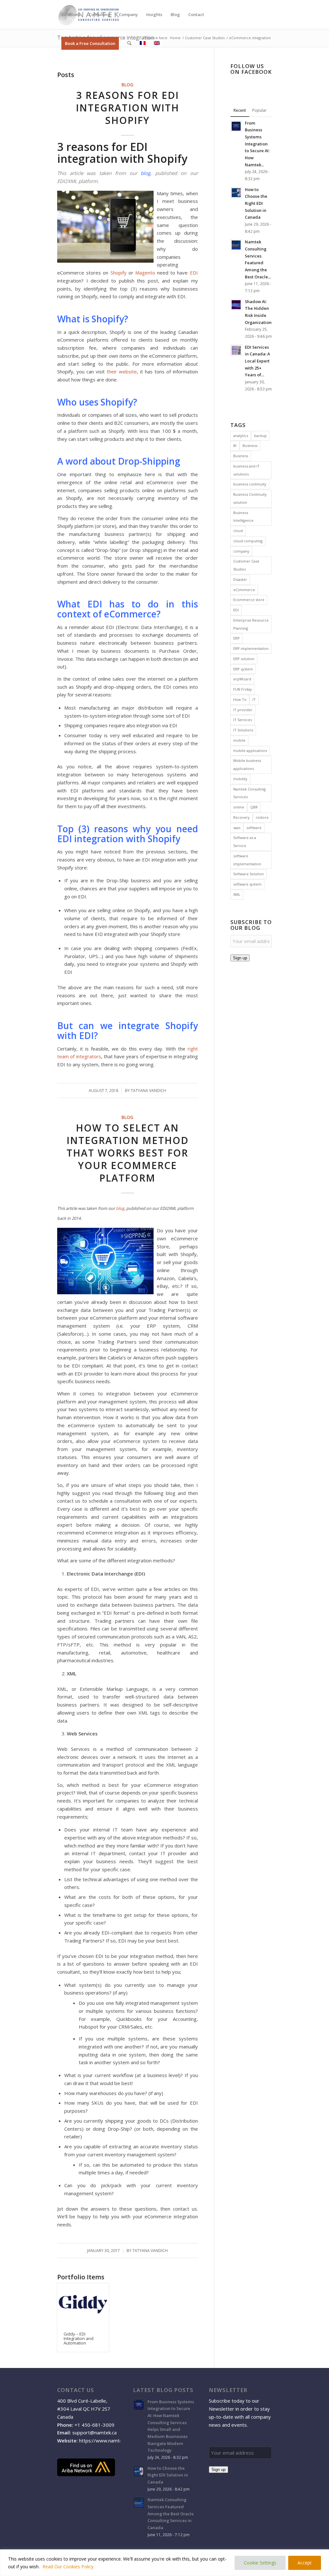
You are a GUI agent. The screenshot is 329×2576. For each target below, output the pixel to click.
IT (254, 699)
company (241, 551)
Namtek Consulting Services (249, 793)
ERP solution (244, 659)
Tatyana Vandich (148, 1091)
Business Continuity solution (250, 498)
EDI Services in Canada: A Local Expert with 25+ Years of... (257, 361)
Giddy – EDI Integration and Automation (79, 2339)
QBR (254, 807)
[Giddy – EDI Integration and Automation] (83, 2304)
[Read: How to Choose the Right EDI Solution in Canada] (236, 193)
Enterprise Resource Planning (251, 624)
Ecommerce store (249, 600)
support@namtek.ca (94, 2432)
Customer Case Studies (246, 565)
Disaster (240, 579)
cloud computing (248, 541)
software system (247, 884)
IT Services (243, 720)
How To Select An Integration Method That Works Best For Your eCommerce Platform (128, 1153)
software (254, 828)
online (239, 807)
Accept (305, 2563)
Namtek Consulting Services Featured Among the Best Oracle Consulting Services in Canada (171, 2514)
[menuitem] (71, 14)
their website (122, 371)
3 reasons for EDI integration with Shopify (128, 108)
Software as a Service (245, 842)
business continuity (250, 484)
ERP (236, 638)
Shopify (119, 273)
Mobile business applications (247, 764)
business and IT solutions (246, 470)
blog (146, 173)
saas (237, 828)
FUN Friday (243, 689)
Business (250, 445)
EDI (194, 273)
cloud (238, 531)
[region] (164, 2563)
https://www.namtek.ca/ (106, 2441)
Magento (145, 273)
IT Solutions (243, 730)
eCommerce (244, 590)
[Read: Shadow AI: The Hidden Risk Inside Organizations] (236, 305)
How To (240, 699)
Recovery (241, 817)
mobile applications (250, 751)
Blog (127, 85)
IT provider (243, 710)
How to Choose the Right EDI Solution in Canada (256, 203)
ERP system (243, 669)
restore (262, 817)
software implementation (247, 860)
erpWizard (242, 679)
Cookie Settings (260, 2563)
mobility (240, 779)
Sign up (240, 958)
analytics (241, 436)
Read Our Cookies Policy (68, 2567)
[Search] (129, 43)
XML (237, 894)
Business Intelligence (243, 517)
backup (260, 436)
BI (235, 445)
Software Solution (249, 874)
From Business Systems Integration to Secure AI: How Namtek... (257, 144)
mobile (239, 740)
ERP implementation (251, 648)
